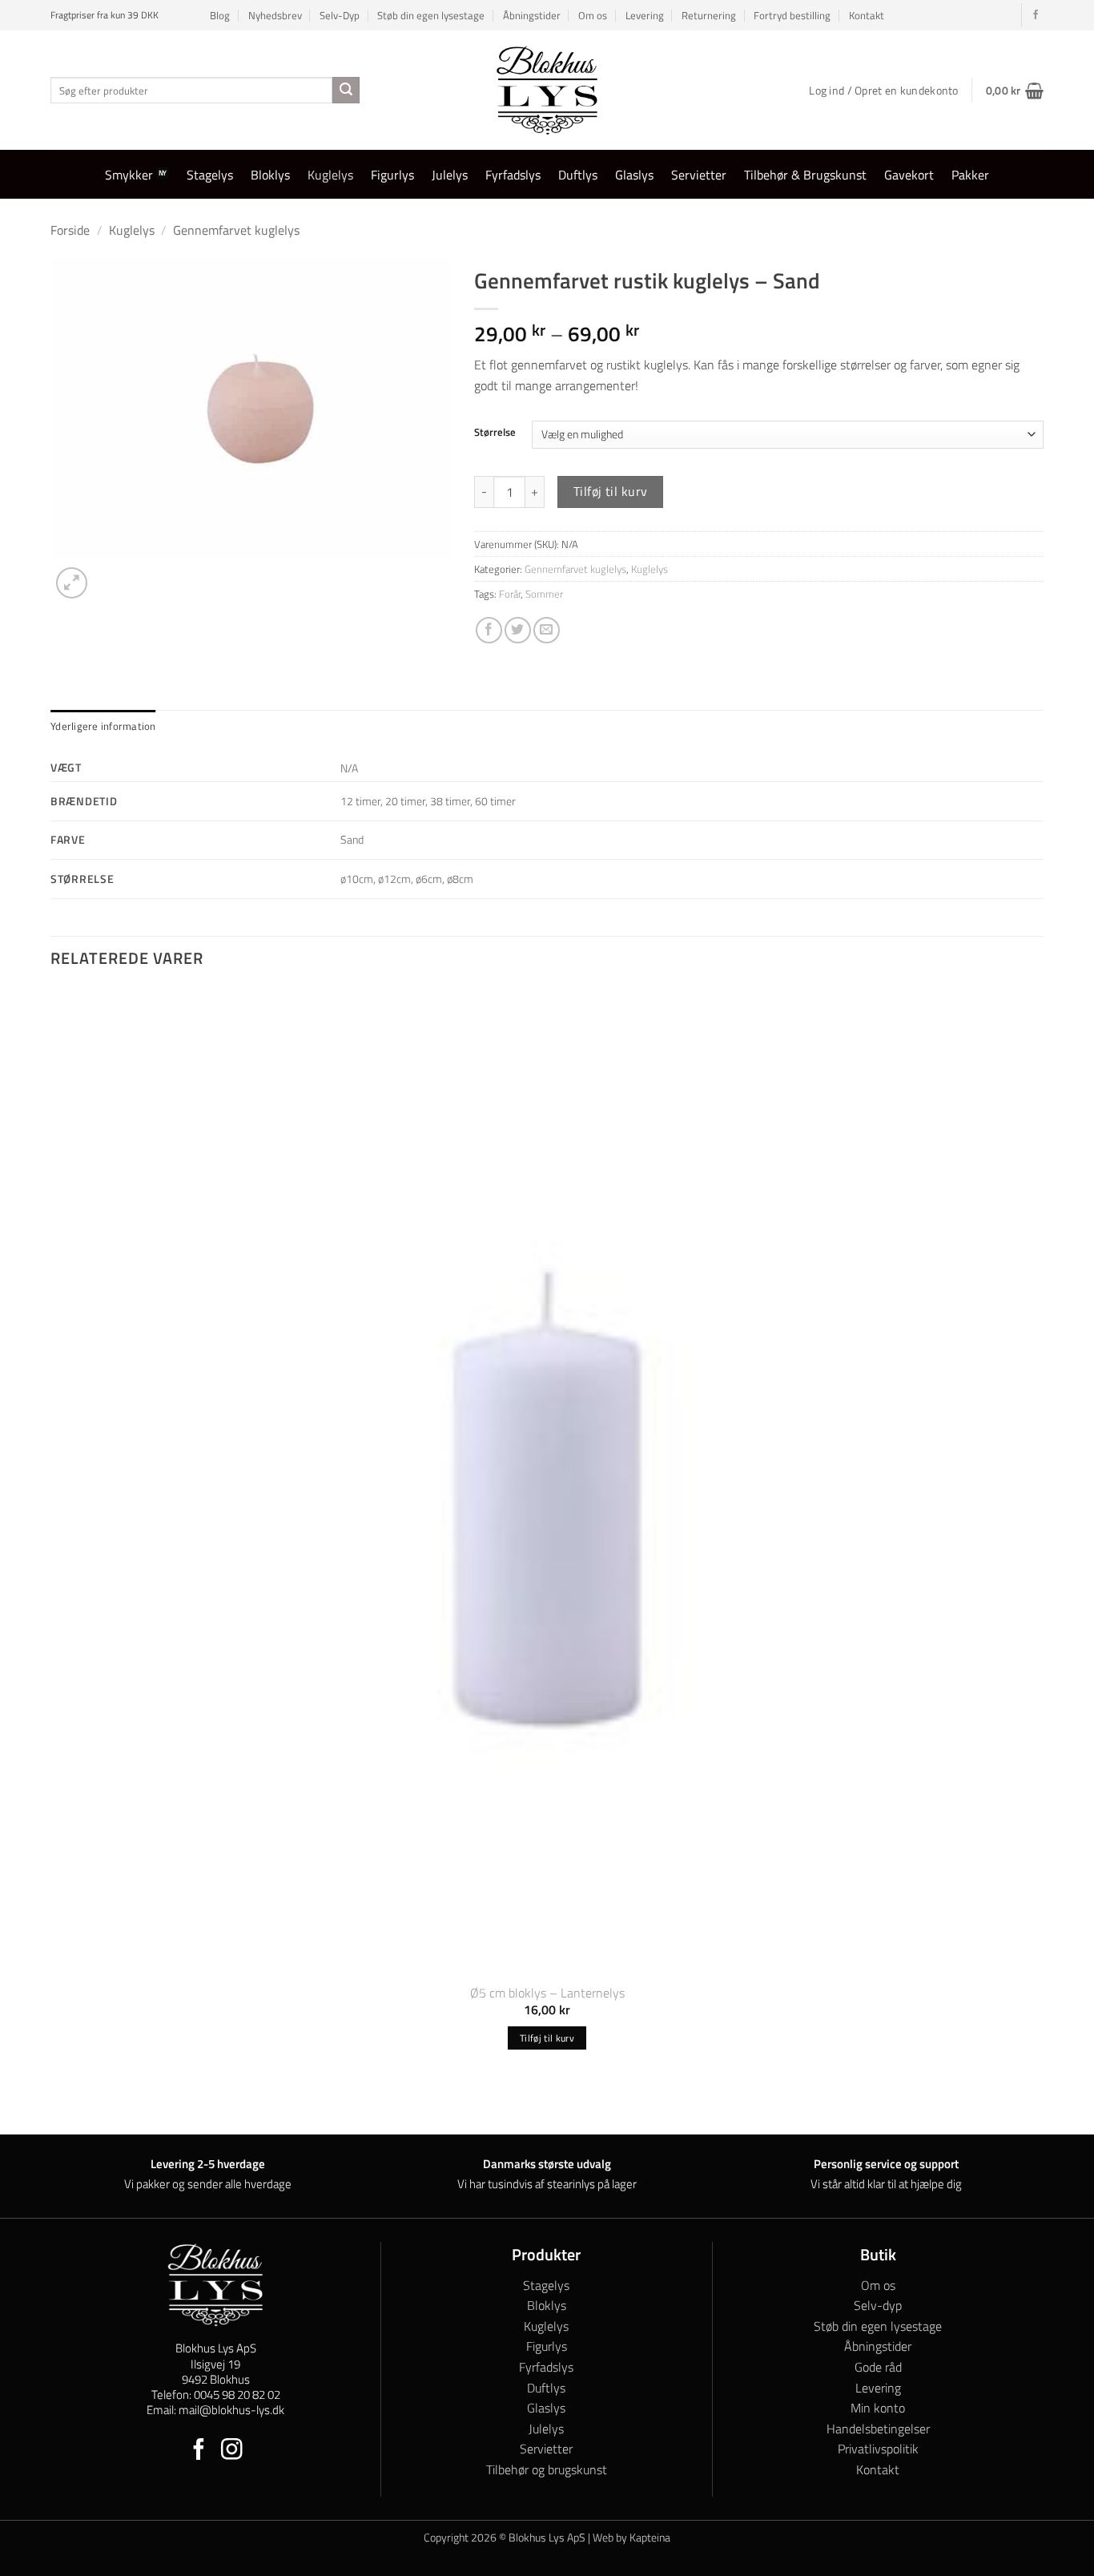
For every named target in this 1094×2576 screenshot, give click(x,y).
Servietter (699, 175)
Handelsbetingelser (878, 2429)
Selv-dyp (878, 2305)
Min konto (878, 2408)
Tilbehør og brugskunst (547, 2469)
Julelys (450, 175)
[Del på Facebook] (489, 630)
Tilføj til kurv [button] (547, 2038)
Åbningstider (532, 15)
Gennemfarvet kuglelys (236, 230)
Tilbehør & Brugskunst (805, 175)
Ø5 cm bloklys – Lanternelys (547, 1993)
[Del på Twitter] (518, 630)
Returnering (709, 15)
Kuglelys (330, 175)
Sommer (544, 594)
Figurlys (392, 175)
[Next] (110, 574)
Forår (510, 594)
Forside (70, 230)
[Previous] (58, 2106)
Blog (220, 15)
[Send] (346, 91)
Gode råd (878, 2367)
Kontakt (867, 15)
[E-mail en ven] (547, 630)
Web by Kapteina (631, 2538)
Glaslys (634, 175)
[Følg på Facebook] (1036, 15)
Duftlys (578, 175)
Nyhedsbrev (275, 15)
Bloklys (270, 175)
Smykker (129, 175)
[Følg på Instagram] (232, 2451)
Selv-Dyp (340, 15)
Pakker (970, 175)
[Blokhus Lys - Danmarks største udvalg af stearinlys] (547, 90)
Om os (593, 15)
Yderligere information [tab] (103, 726)
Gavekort (909, 175)
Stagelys (210, 175)
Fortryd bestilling (792, 15)
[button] (1015, 91)
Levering (645, 15)
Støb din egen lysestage (431, 15)
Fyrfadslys (513, 175)
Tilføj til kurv (611, 491)
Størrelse (495, 433)
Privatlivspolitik (878, 2449)
